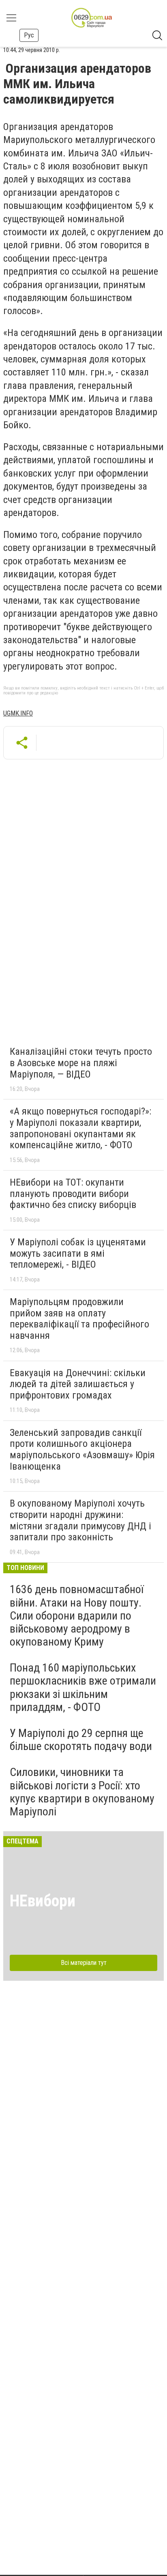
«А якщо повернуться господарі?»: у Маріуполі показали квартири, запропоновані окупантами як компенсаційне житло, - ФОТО (80, 1128)
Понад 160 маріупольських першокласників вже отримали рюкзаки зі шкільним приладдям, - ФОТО (83, 1687)
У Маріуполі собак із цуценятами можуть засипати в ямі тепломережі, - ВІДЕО (78, 1253)
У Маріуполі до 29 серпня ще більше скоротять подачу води (81, 1740)
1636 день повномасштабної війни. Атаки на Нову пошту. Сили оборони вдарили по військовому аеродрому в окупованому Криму (77, 1615)
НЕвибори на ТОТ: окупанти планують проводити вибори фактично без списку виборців (73, 1194)
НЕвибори (43, 1901)
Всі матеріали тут (84, 1963)
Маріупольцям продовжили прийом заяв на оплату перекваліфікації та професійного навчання (79, 1319)
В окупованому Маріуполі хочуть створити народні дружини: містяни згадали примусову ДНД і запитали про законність (80, 1520)
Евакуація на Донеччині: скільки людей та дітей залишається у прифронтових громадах (78, 1384)
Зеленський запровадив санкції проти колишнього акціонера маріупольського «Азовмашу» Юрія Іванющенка (82, 1450)
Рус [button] (29, 35)
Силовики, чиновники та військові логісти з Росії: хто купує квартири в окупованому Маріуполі (82, 1792)
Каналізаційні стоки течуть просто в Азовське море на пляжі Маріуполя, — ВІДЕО (81, 1063)
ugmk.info (18, 713)
